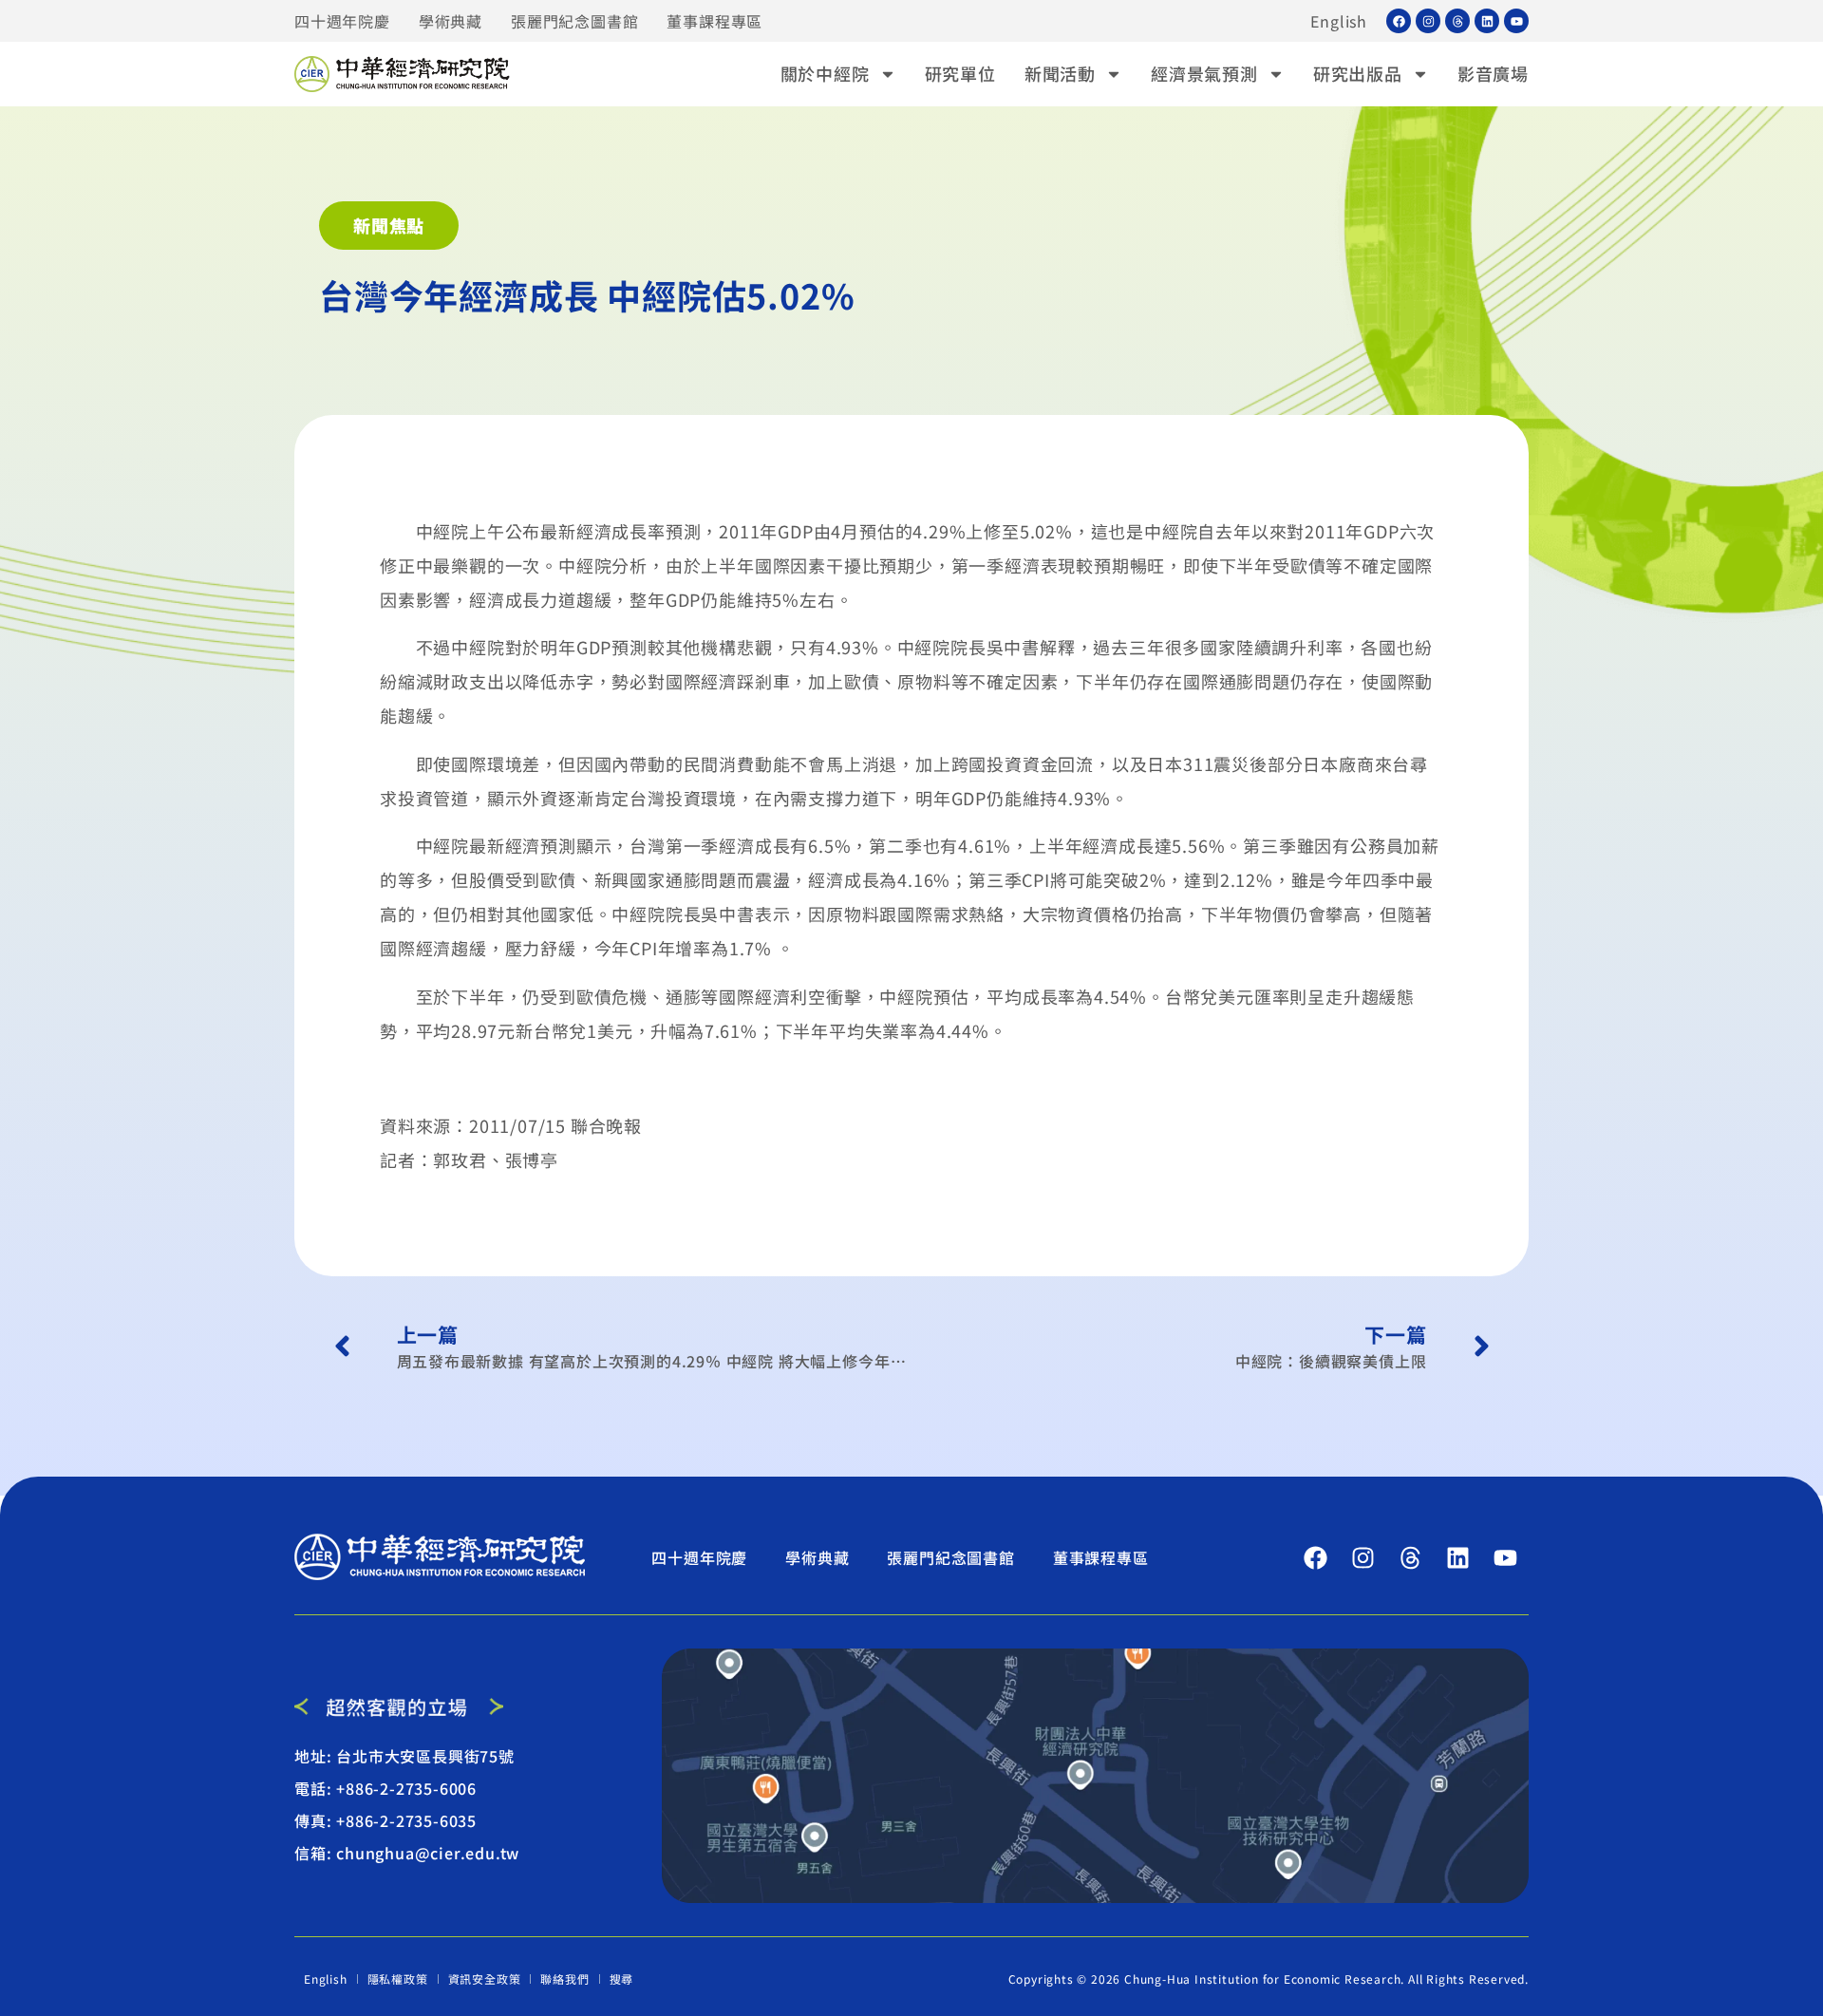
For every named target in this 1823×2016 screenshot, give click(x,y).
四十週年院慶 (342, 21)
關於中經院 (825, 73)
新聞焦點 (389, 225)
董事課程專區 (714, 21)
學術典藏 (451, 21)
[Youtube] (1516, 21)
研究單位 (960, 73)
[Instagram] (1428, 21)
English (1339, 21)
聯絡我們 (564, 1978)
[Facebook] (1399, 21)
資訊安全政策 (485, 1978)
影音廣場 (1493, 73)
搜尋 (622, 1978)
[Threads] (1457, 21)
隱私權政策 (398, 1978)
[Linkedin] (1487, 21)
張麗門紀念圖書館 (574, 21)
